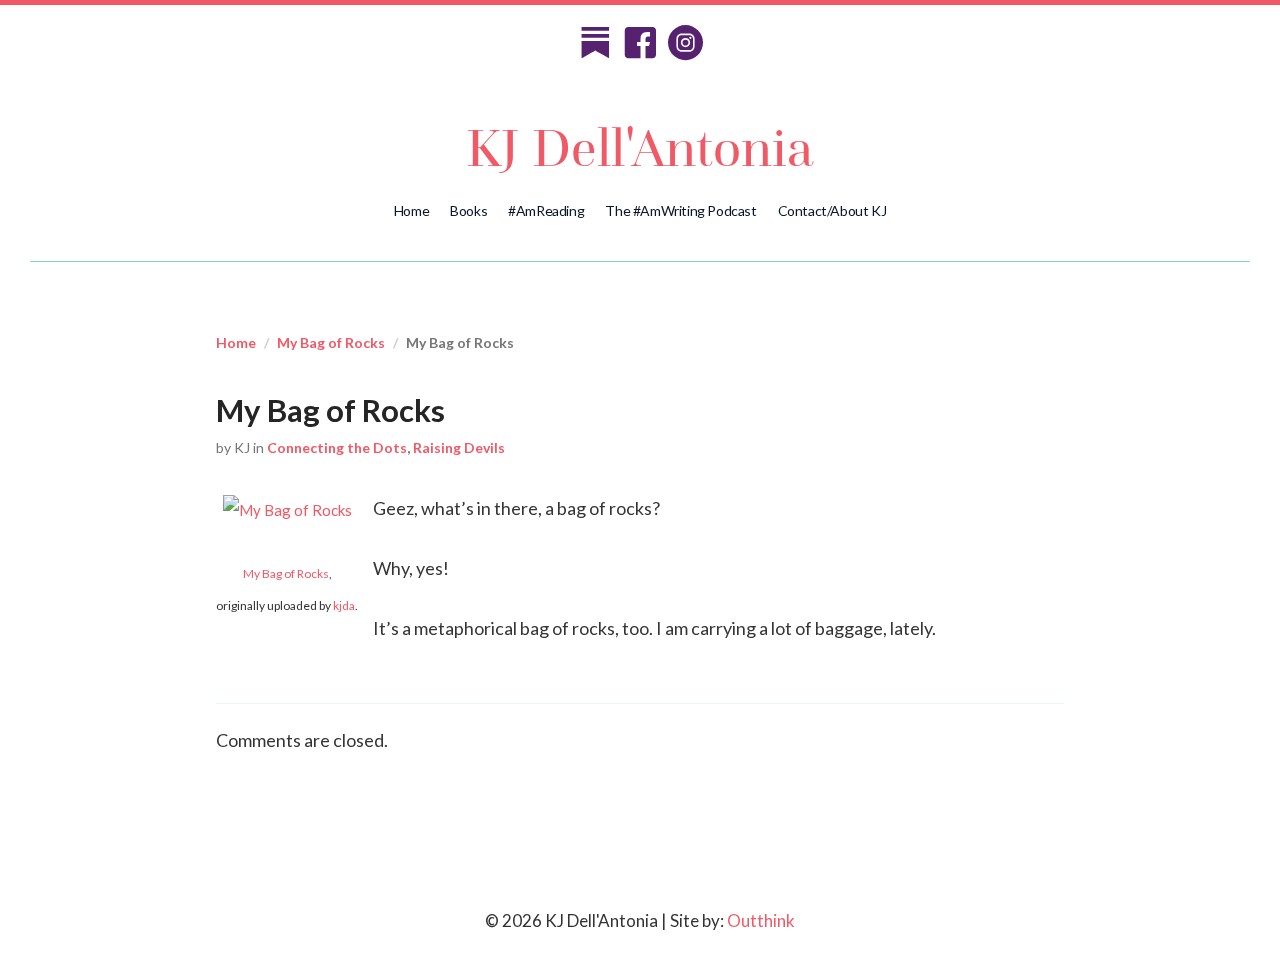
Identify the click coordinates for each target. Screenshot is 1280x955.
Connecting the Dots (337, 447)
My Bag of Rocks (331, 342)
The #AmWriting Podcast (680, 210)
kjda (344, 605)
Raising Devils (459, 447)
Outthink (761, 920)
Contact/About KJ (832, 210)
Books (468, 210)
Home (411, 210)
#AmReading (546, 210)
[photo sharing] (287, 508)
